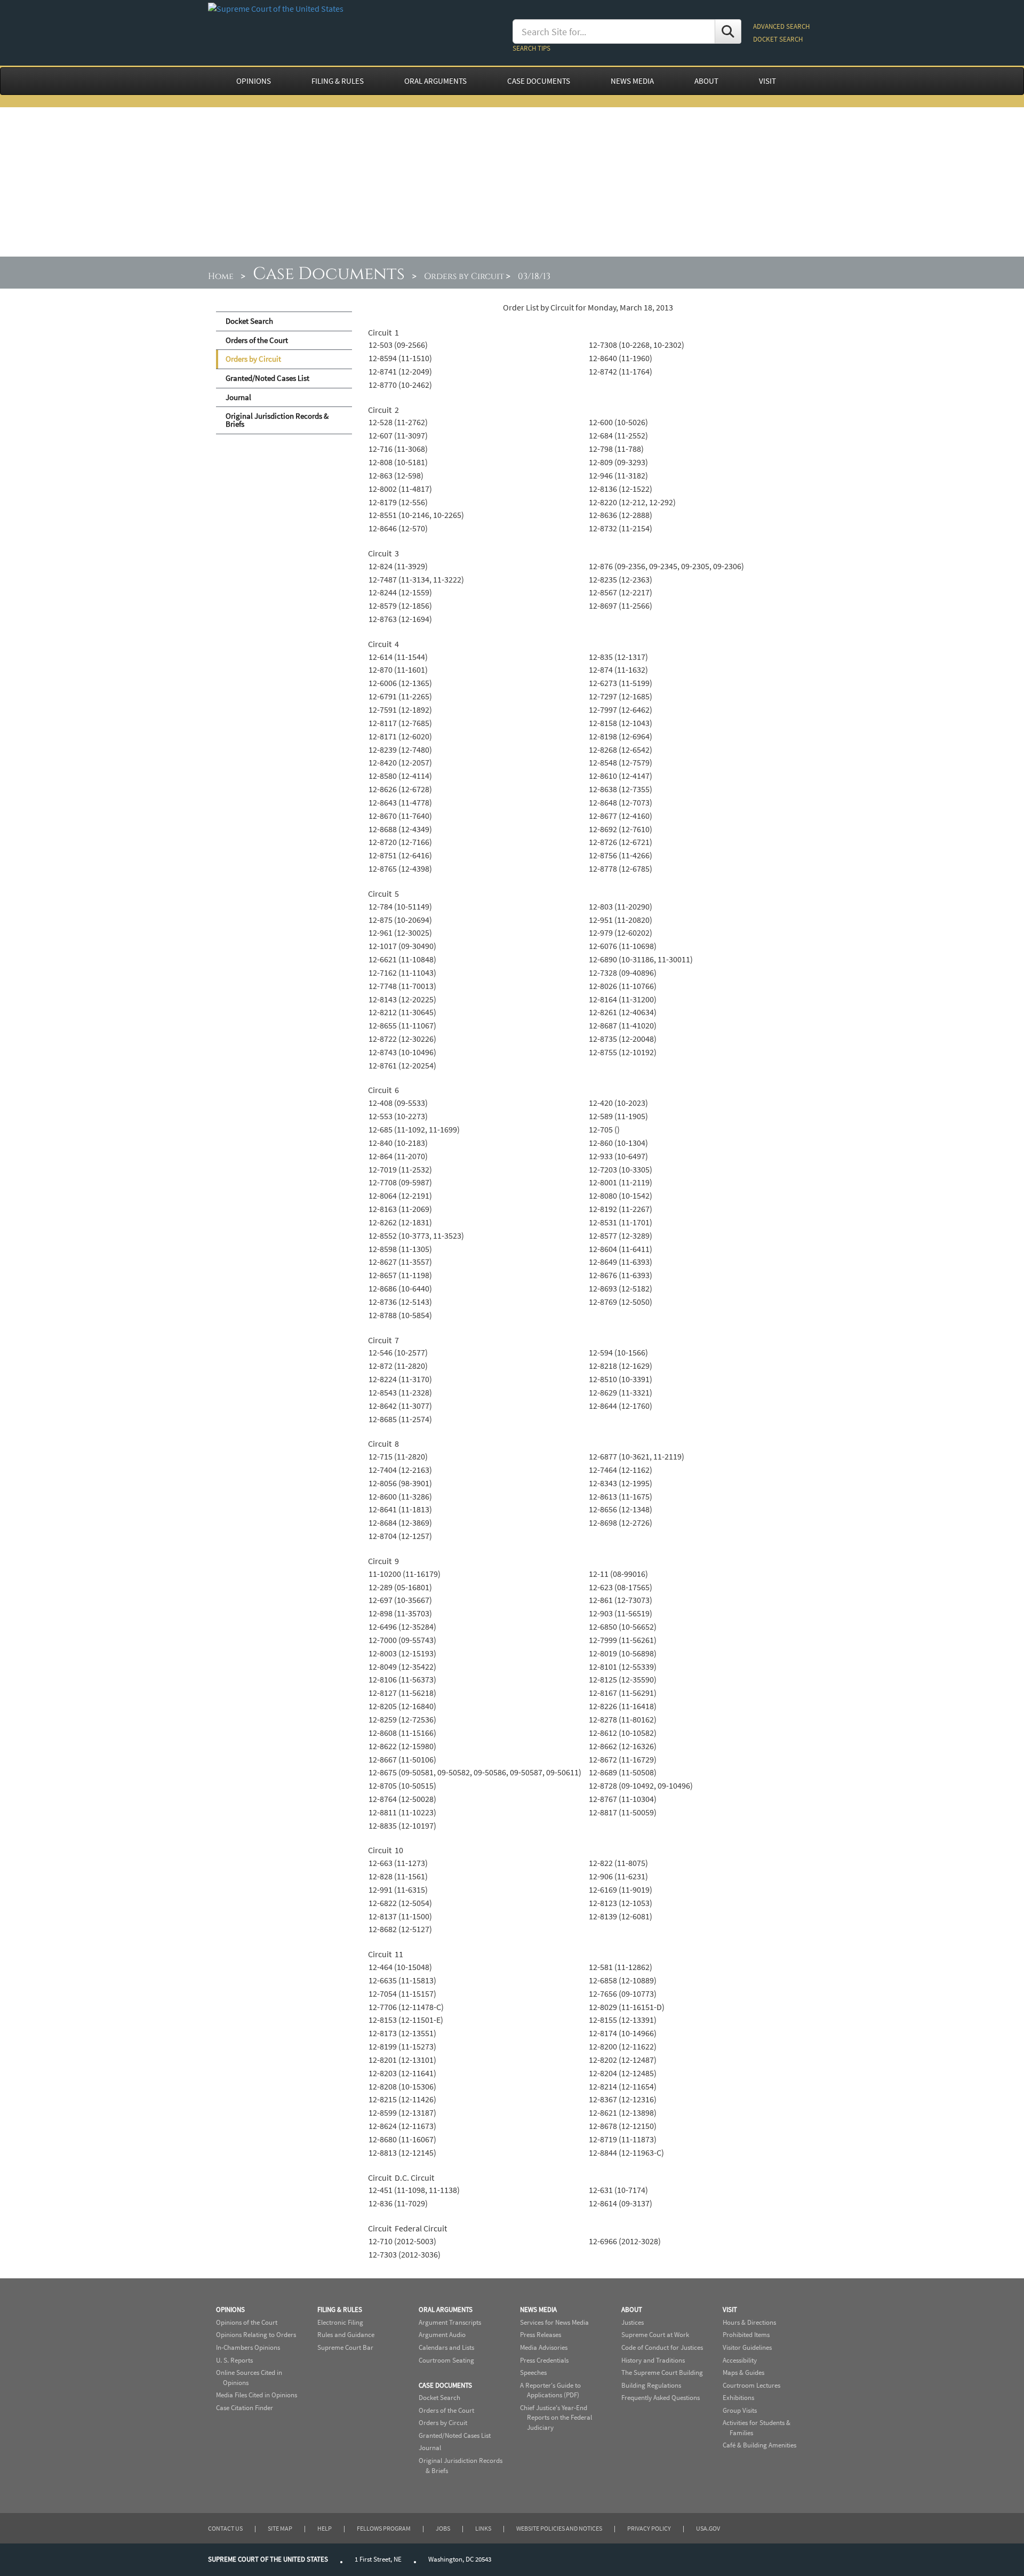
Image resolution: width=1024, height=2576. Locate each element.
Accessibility (740, 2360)
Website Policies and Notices (559, 2528)
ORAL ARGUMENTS (435, 81)
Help (325, 2528)
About (632, 2310)
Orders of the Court (257, 340)
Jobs (443, 2528)
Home (221, 276)
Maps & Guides (743, 2372)
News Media (538, 2310)
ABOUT (706, 81)
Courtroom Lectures (751, 2385)
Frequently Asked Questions (661, 2398)
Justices (633, 2322)
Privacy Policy (649, 2528)
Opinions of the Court (247, 2322)
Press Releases (541, 2335)
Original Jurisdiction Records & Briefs (277, 420)
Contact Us (225, 2528)
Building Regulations (651, 2385)
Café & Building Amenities (759, 2445)
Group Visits (740, 2410)
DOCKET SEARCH (778, 39)
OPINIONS (254, 81)
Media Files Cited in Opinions (257, 2395)
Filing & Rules (340, 2310)
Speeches (533, 2372)
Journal (238, 397)
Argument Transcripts (450, 2322)
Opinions (230, 2310)
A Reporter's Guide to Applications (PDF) (550, 2390)
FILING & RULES (338, 81)
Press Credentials (544, 2360)
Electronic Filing (340, 2322)
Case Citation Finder (245, 2408)
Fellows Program (384, 2528)
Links (483, 2528)
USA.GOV (708, 2528)
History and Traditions (653, 2360)
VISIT (767, 81)
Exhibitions (738, 2398)
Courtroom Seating (446, 2360)
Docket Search (249, 321)
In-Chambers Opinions (248, 2347)
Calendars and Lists (446, 2347)
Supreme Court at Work (655, 2335)
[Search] (728, 31)
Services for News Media (554, 2322)
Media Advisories (544, 2347)
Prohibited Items (746, 2335)
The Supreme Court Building (662, 2372)
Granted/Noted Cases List (267, 378)
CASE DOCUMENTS (539, 81)
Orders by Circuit (464, 276)
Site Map (280, 2528)
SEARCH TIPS (531, 48)
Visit (730, 2310)
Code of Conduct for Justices (662, 2347)
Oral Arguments (446, 2310)
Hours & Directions (749, 2322)
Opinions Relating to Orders (256, 2335)
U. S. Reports (234, 2360)
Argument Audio (442, 2335)
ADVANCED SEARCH (781, 26)
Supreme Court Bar (345, 2347)
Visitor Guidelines (747, 2347)
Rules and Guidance (346, 2335)
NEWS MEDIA (632, 81)
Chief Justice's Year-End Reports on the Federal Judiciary (556, 2418)
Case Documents (329, 274)
